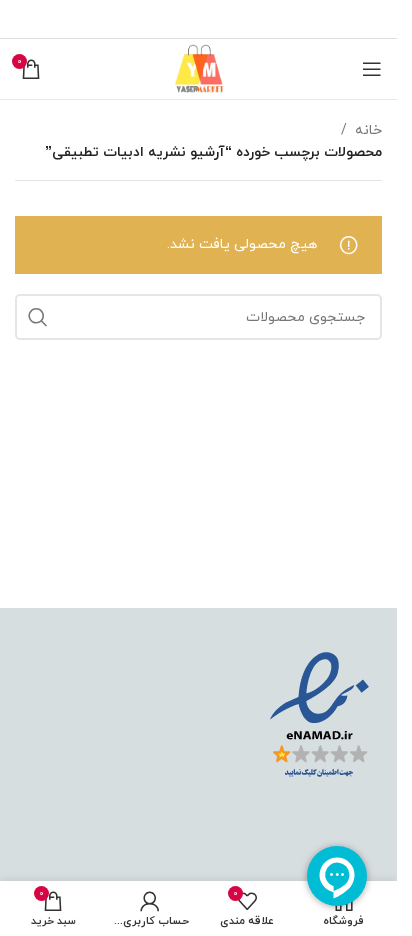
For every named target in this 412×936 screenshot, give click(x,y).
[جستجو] (38, 317)
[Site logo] (199, 67)
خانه (368, 130)
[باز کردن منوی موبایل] (372, 69)
